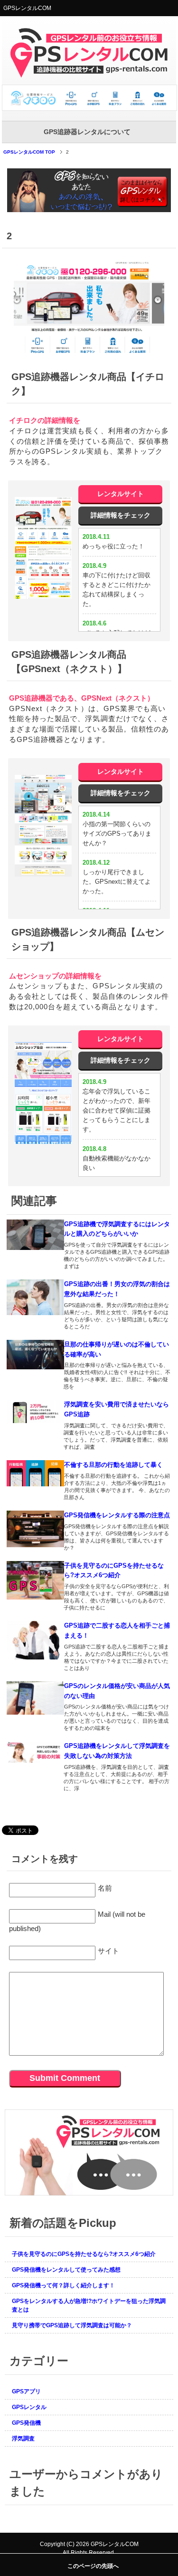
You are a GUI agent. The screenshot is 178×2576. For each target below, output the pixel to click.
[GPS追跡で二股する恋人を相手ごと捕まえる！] (36, 1640)
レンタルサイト (121, 494)
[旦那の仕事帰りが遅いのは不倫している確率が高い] (36, 1355)
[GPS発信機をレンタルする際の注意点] (36, 1529)
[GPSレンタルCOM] (89, 74)
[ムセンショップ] (43, 1093)
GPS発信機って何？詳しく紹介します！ (63, 2285)
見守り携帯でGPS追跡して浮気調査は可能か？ (72, 2325)
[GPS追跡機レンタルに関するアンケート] (89, 2191)
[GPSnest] (43, 826)
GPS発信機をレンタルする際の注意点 (117, 1515)
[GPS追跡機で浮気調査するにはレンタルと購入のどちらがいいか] (36, 1235)
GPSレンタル (29, 2407)
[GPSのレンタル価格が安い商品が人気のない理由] (36, 1698)
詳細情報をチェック (121, 515)
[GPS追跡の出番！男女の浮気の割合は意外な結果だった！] (36, 1297)
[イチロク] (43, 548)
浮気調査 (23, 2439)
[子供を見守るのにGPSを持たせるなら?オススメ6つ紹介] (36, 1580)
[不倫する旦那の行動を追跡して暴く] (36, 1473)
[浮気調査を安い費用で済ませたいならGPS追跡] (36, 1411)
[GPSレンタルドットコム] (90, 107)
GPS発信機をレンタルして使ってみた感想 (66, 2270)
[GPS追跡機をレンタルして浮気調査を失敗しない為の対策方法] (36, 1752)
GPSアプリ (26, 2391)
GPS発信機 (26, 2423)
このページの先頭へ (93, 2566)
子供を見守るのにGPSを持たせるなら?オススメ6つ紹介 (84, 2254)
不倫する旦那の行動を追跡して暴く (113, 1465)
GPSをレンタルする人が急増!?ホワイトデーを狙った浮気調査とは (89, 2305)
